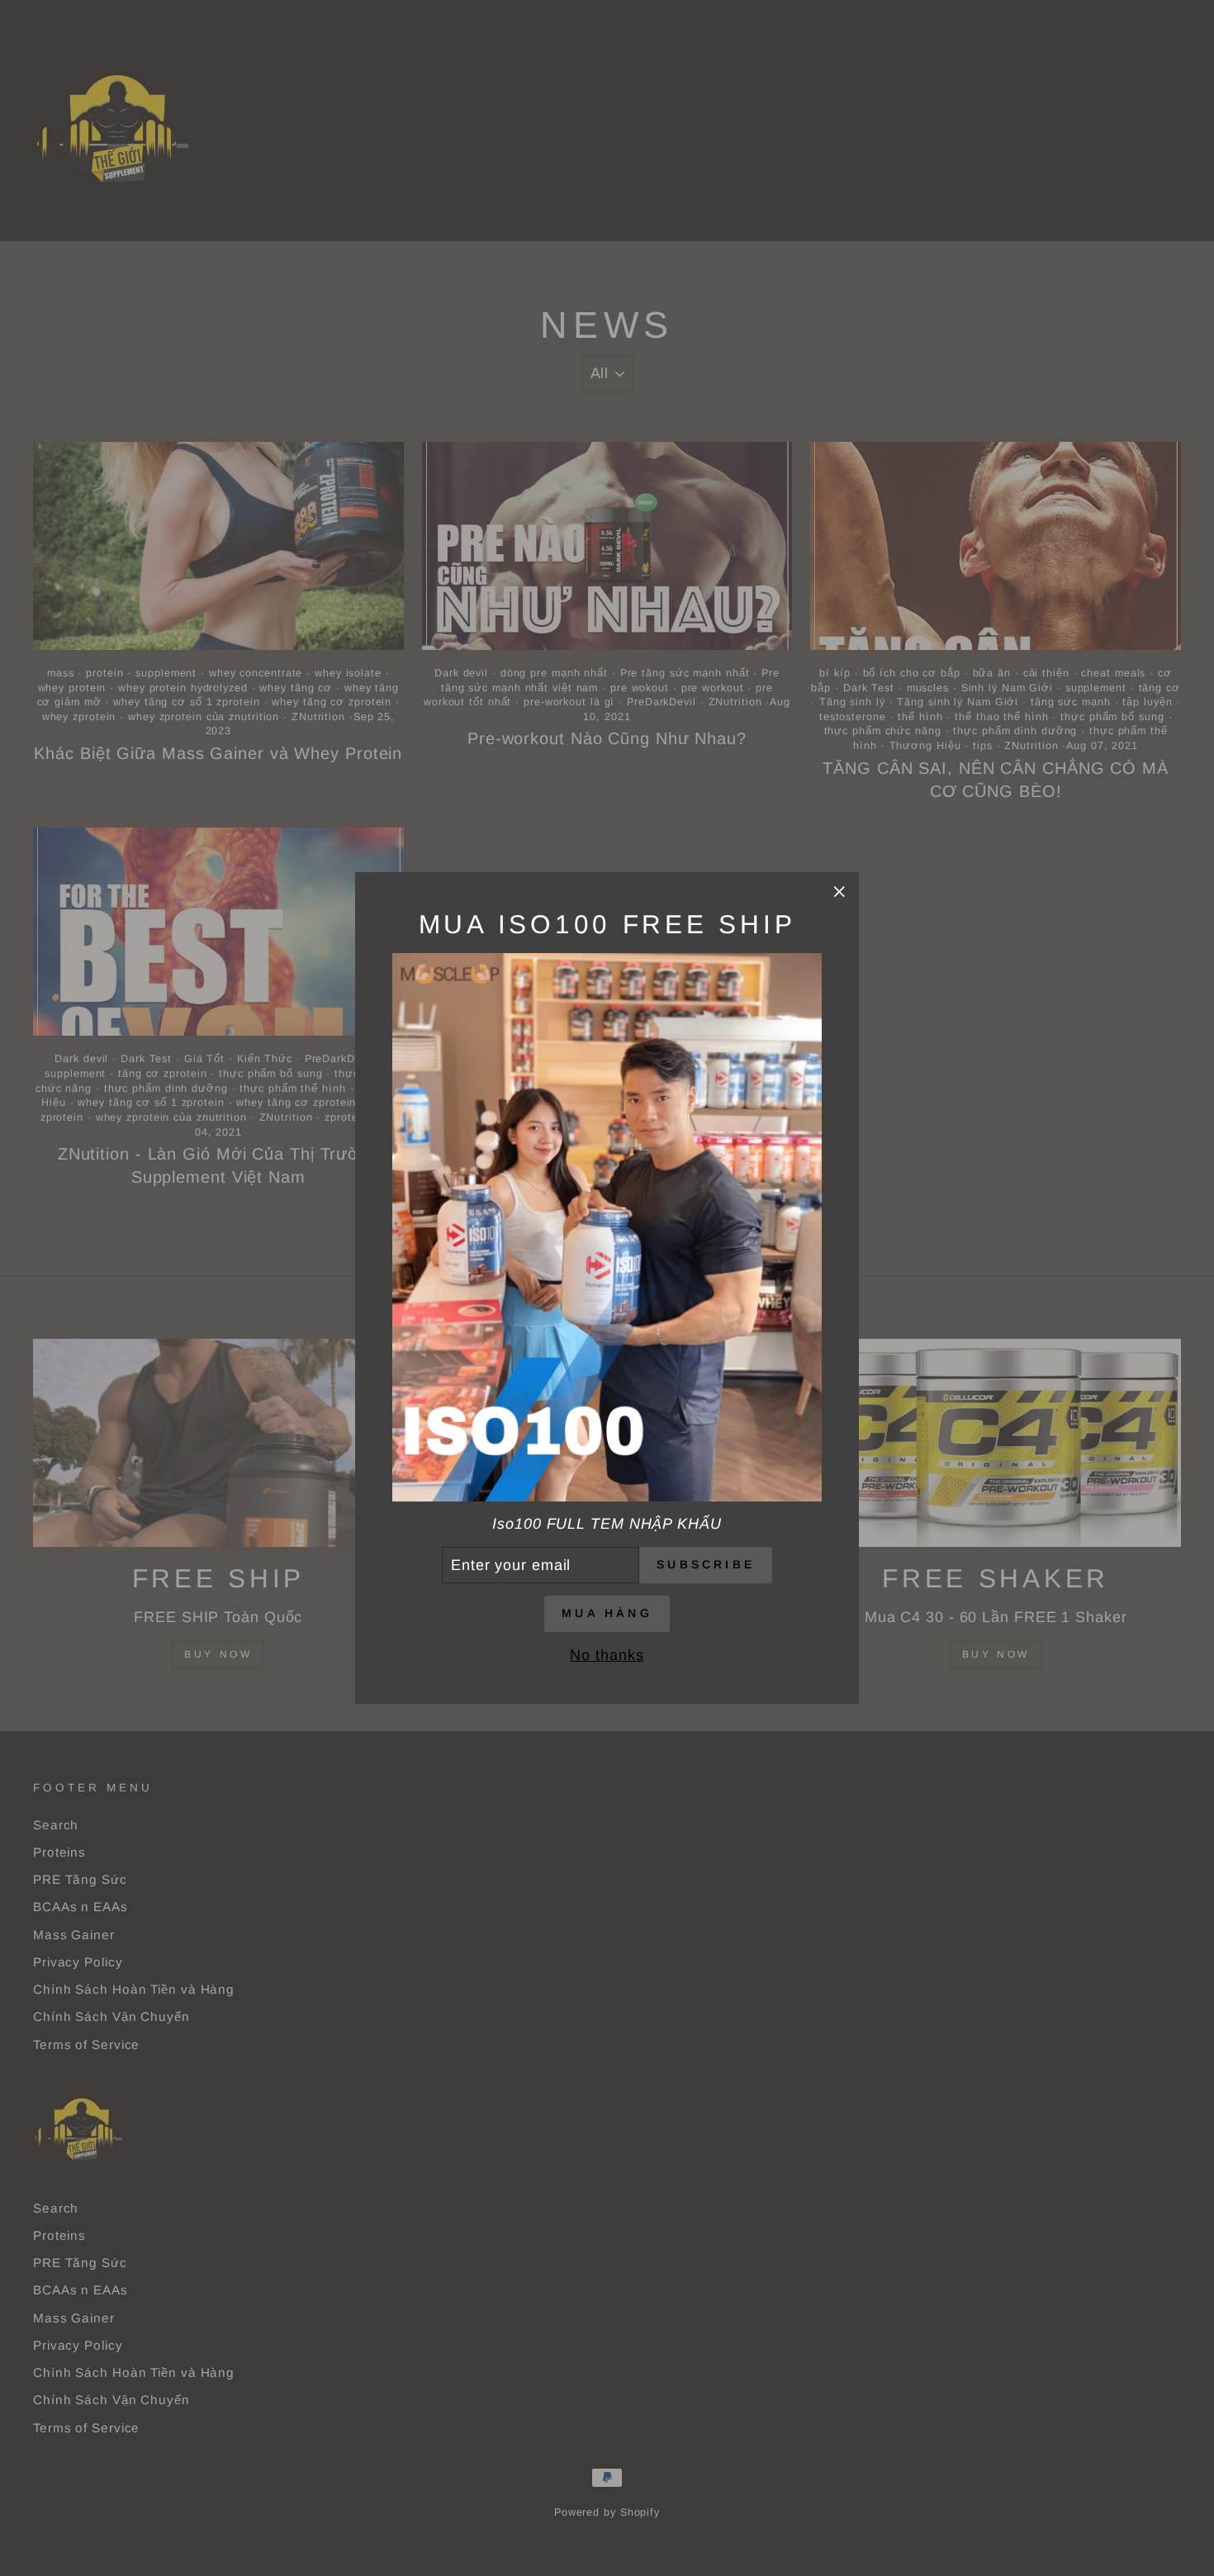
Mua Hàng (607, 1613)
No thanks (607, 1655)
